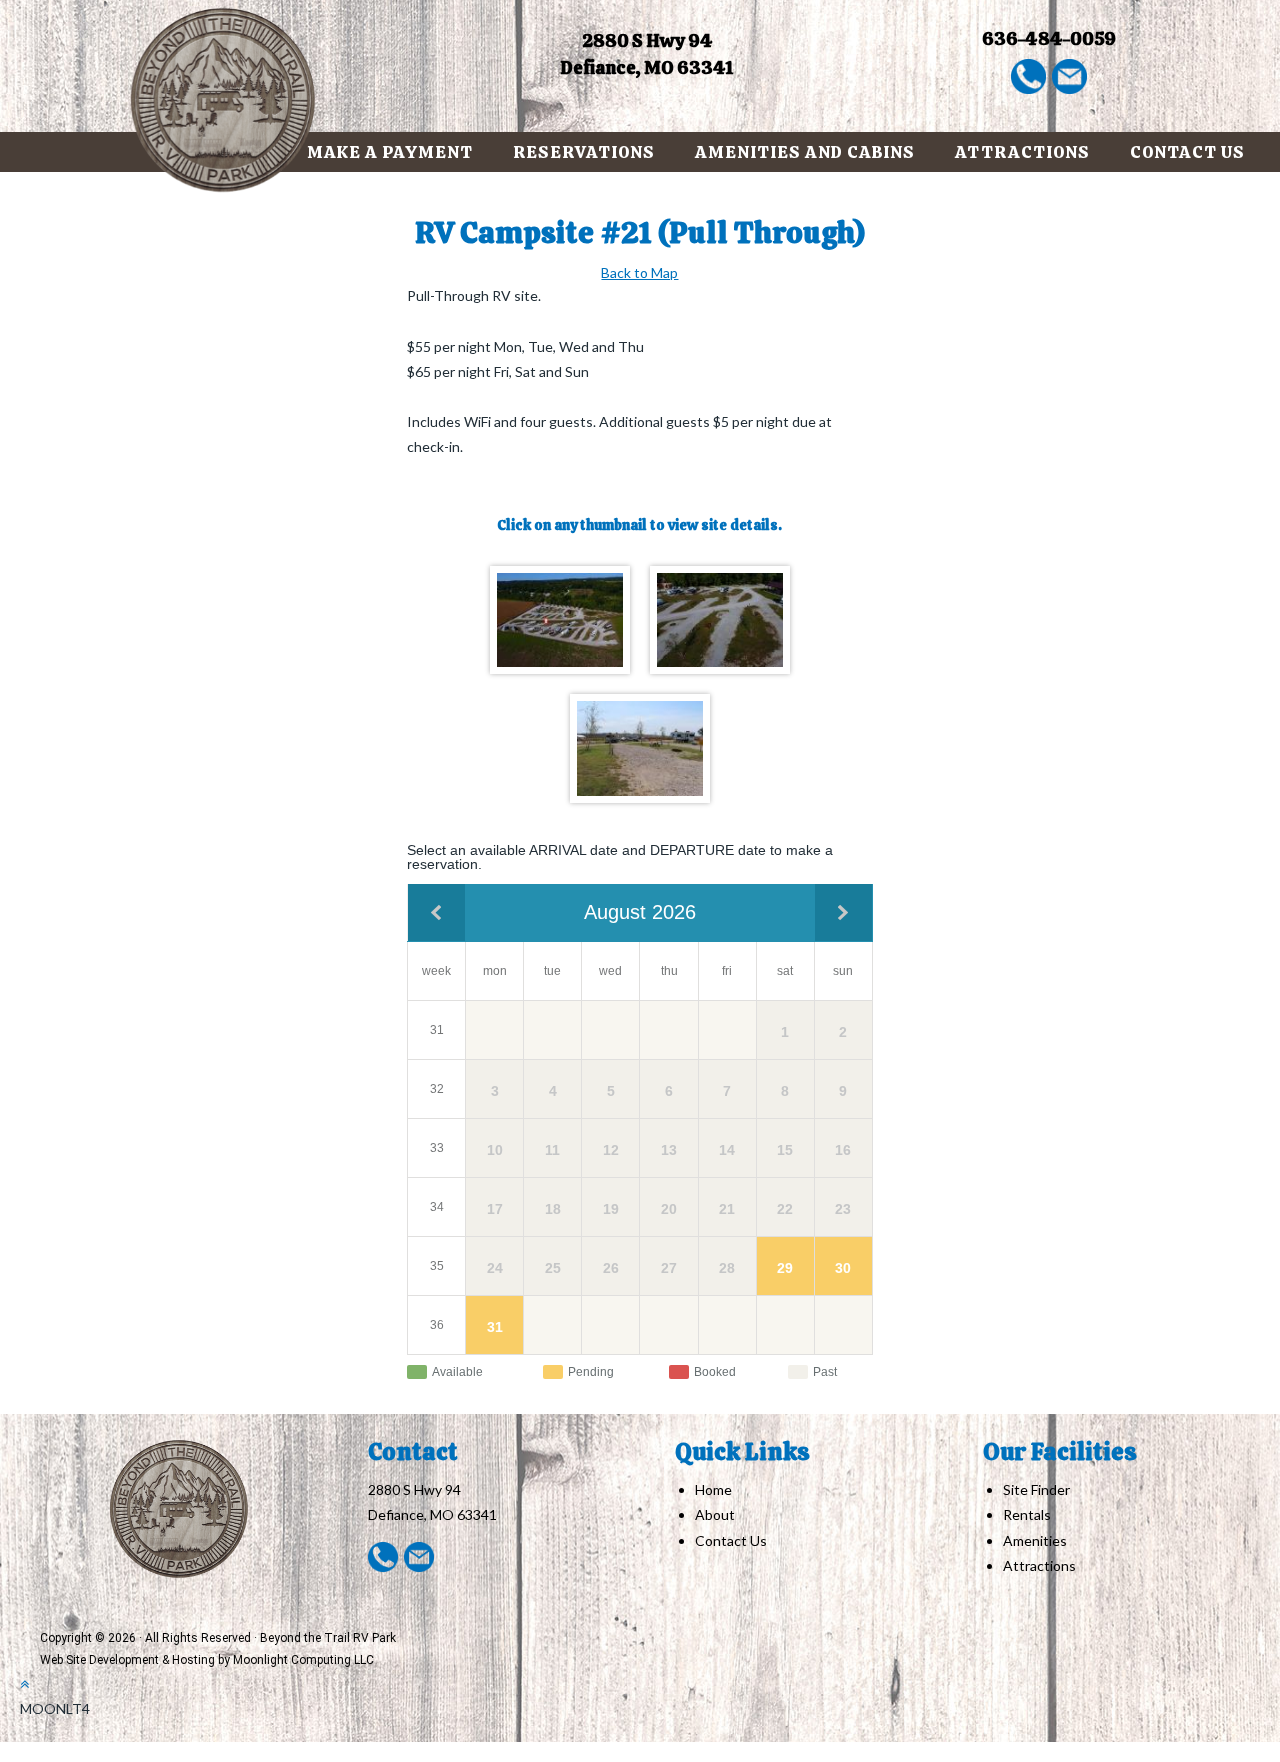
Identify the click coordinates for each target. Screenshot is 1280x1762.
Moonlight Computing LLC (303, 1660)
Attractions (1022, 152)
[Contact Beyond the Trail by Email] (1069, 74)
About (715, 1514)
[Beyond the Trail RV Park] (223, 100)
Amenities (1035, 1540)
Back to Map (639, 272)
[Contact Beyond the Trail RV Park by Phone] (1028, 74)
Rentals (1027, 1514)
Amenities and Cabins (805, 152)
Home (713, 1489)
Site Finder (1036, 1489)
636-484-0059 (1049, 38)
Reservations (584, 152)
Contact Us (1187, 152)
